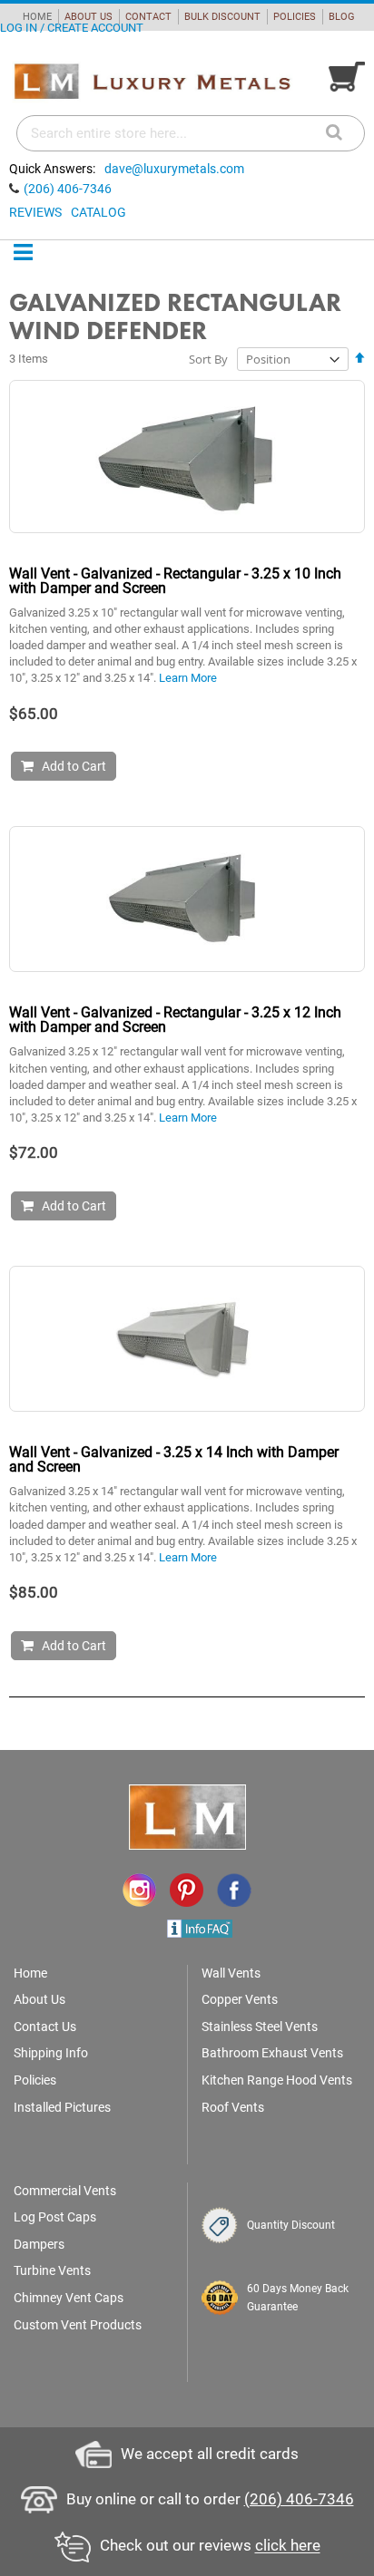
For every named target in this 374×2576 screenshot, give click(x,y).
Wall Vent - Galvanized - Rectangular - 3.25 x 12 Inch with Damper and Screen (175, 1020)
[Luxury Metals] (152, 82)
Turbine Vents (52, 2270)
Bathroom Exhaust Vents (272, 2053)
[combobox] (191, 133)
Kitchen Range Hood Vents (277, 2080)
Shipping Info (51, 2053)
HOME (37, 17)
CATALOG (98, 212)
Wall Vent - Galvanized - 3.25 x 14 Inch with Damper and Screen (174, 1459)
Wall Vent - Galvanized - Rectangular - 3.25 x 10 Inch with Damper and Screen (175, 581)
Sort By (208, 359)
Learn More (188, 678)
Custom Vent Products (78, 2325)
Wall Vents (231, 1973)
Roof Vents (233, 2107)
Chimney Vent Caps (69, 2298)
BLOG (342, 17)
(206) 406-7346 (68, 189)
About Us (39, 1999)
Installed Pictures (62, 2107)
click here (288, 2546)
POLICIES (295, 17)
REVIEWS (35, 212)
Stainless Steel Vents (260, 2027)
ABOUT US (89, 17)
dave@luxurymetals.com (174, 169)
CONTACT (148, 17)
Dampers (39, 2244)
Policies (35, 2080)
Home (30, 1973)
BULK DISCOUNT (222, 17)
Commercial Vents (65, 2191)
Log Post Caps (55, 2217)
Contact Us (45, 2027)
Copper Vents (240, 1999)
